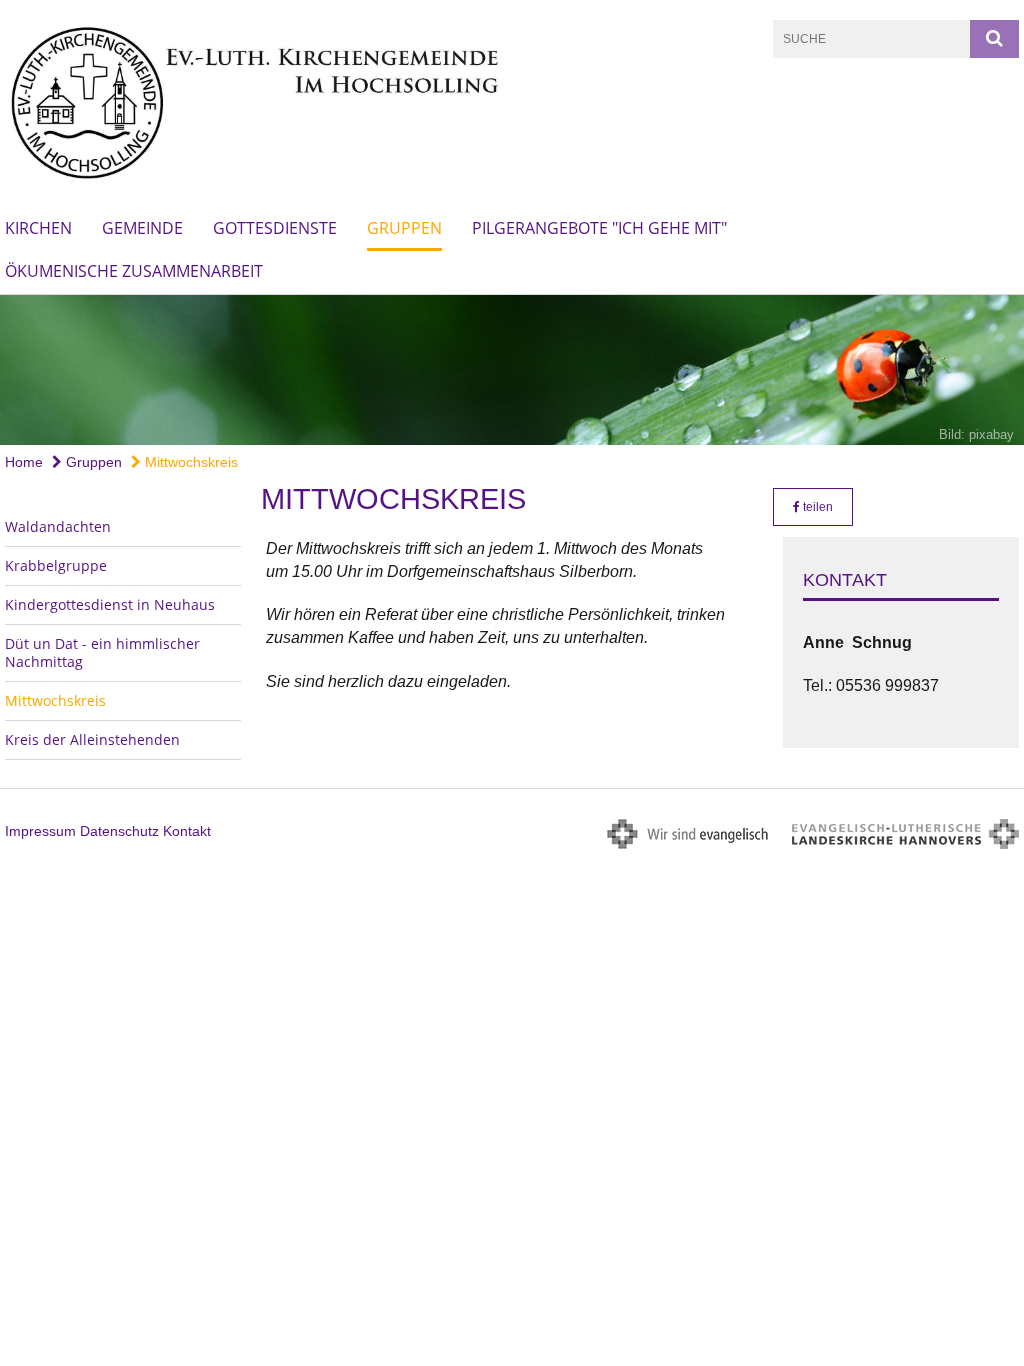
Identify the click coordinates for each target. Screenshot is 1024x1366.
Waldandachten (58, 526)
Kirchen (38, 228)
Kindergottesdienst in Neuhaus (110, 604)
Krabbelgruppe (56, 565)
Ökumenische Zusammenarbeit (134, 271)
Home (24, 462)
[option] (512, 369)
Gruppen (404, 228)
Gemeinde (142, 228)
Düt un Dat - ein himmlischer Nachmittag (102, 652)
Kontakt (187, 831)
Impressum (40, 831)
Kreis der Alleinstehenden (92, 739)
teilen (816, 507)
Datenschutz (119, 831)
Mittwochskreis (189, 462)
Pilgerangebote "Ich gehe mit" (599, 228)
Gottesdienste (275, 228)
